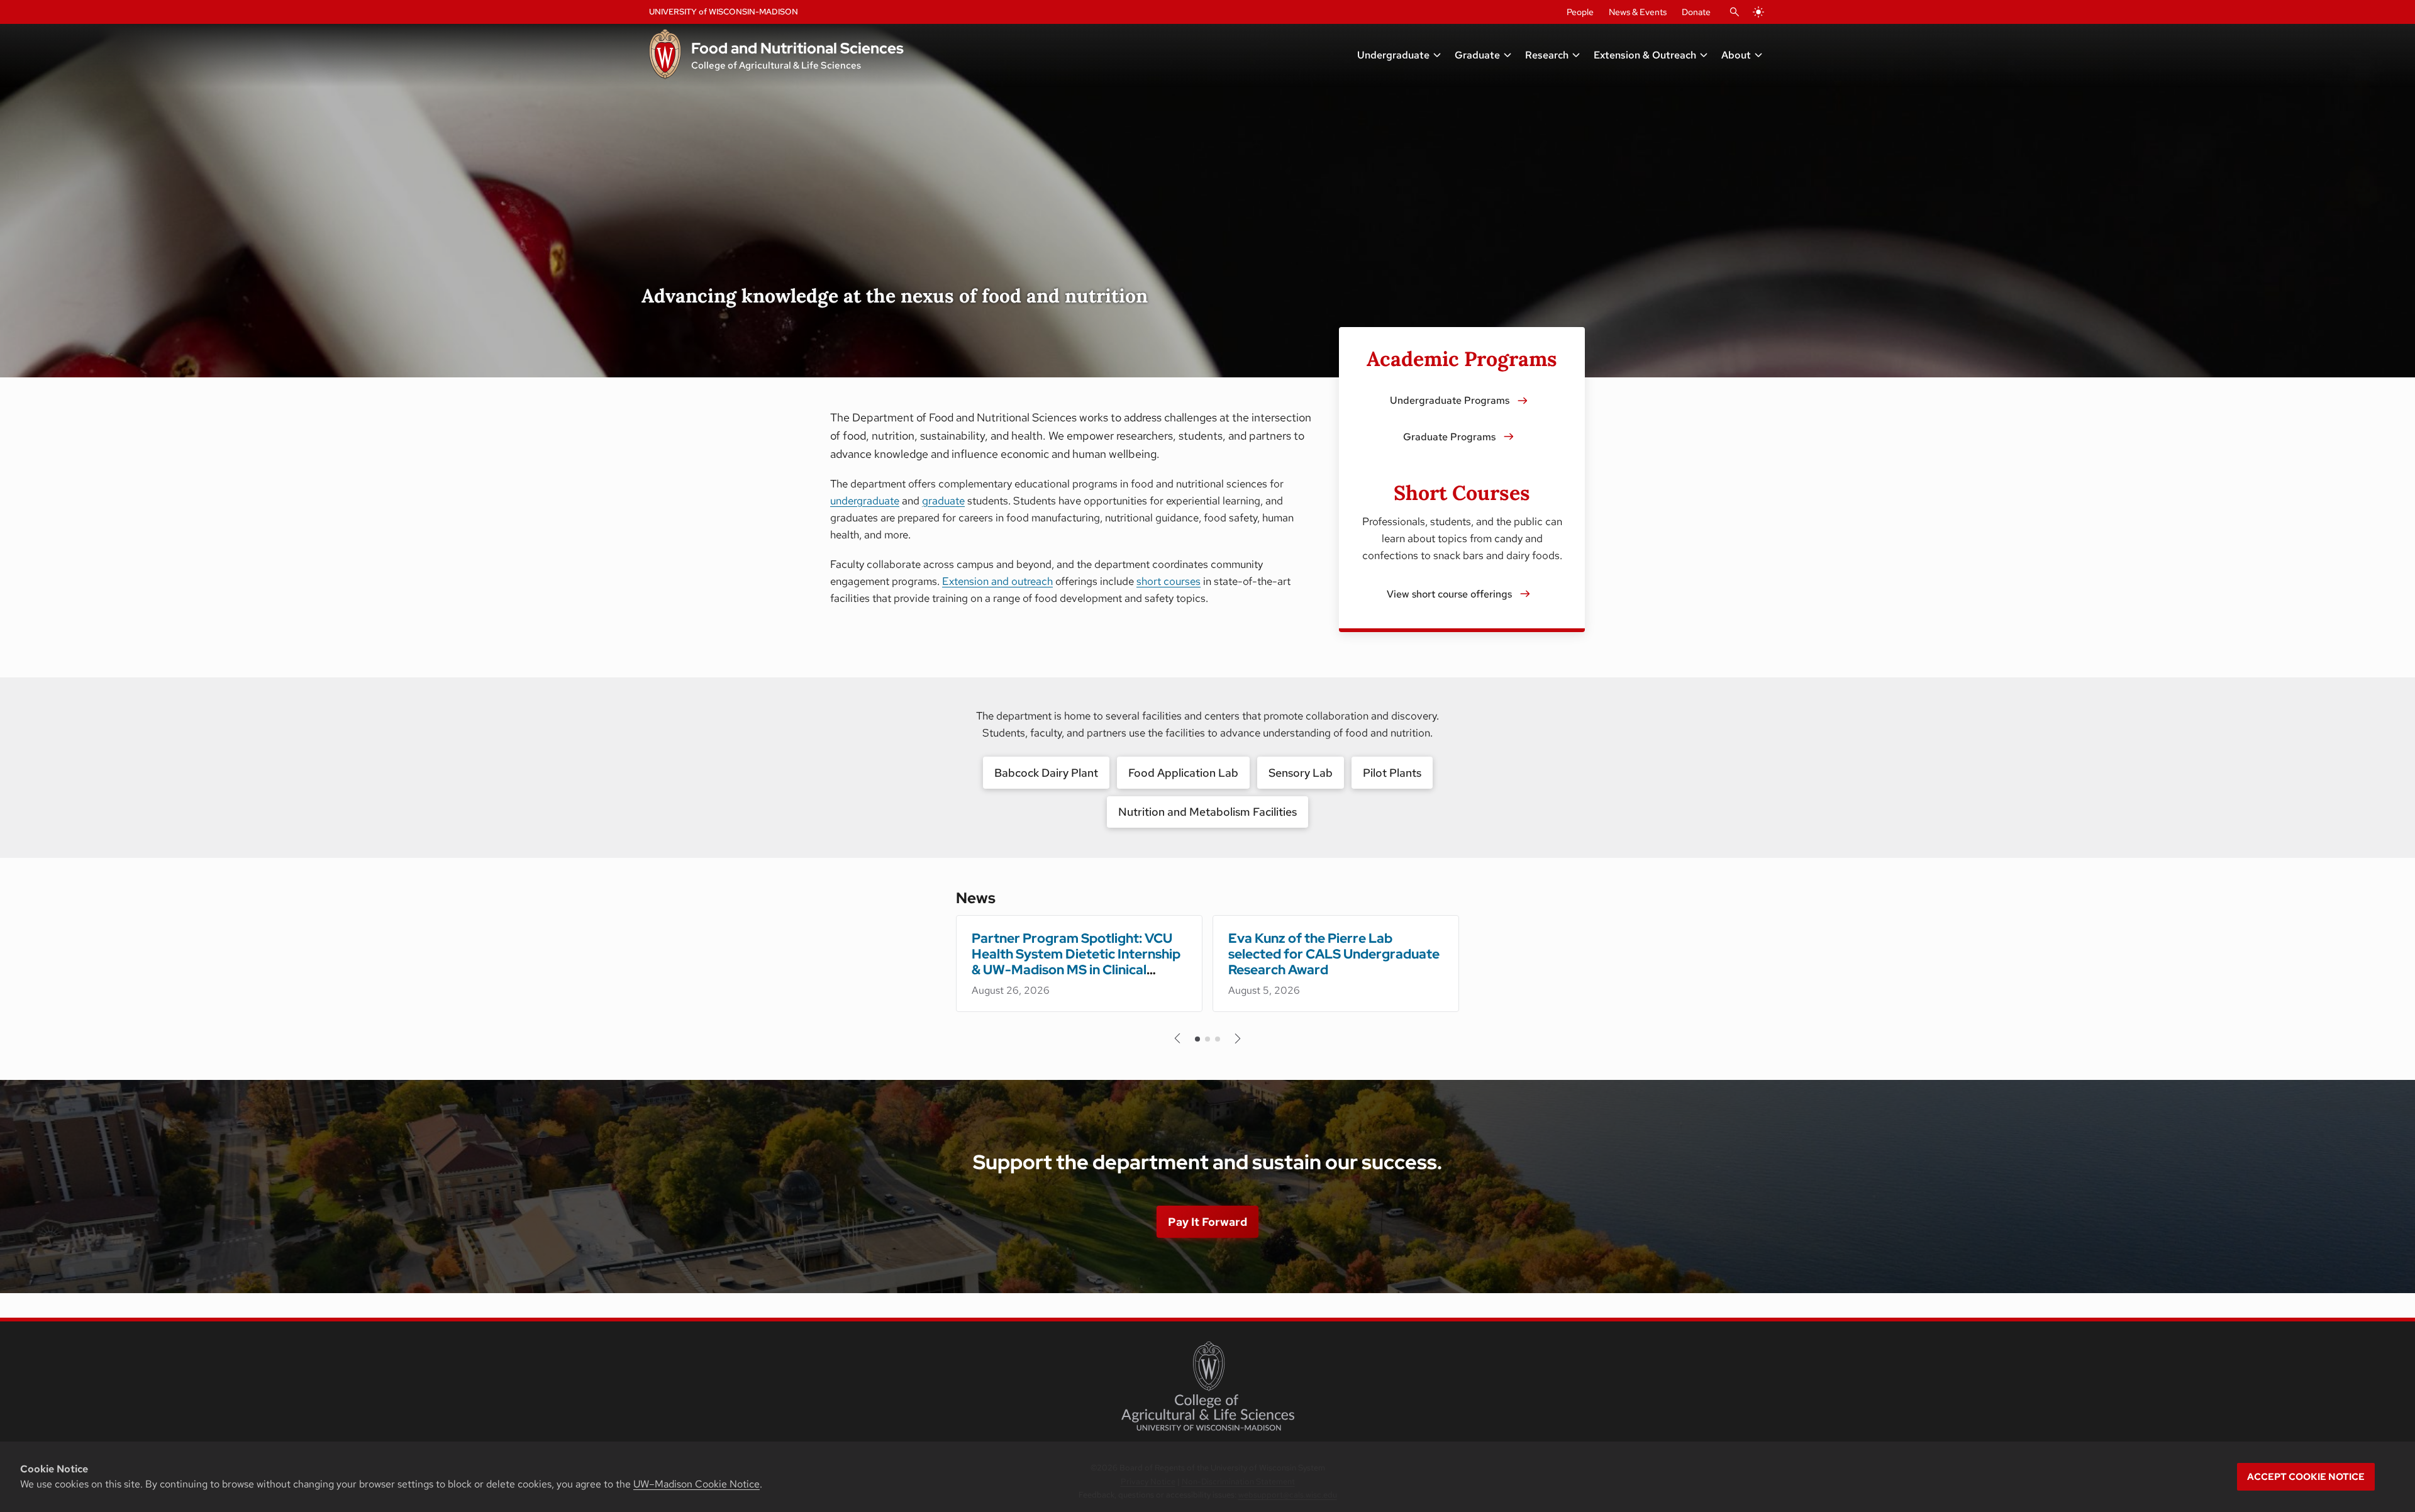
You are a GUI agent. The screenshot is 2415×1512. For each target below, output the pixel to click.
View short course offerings (1449, 594)
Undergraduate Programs (1450, 400)
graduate (943, 501)
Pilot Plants (1392, 773)
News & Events (1638, 12)
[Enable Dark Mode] (1758, 12)
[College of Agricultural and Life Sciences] (1208, 1386)
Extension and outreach (997, 581)
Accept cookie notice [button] (2306, 1477)
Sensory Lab (1301, 773)
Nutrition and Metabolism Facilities (1207, 812)
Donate (1696, 12)
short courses (1169, 581)
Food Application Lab (1183, 773)
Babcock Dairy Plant (1046, 773)
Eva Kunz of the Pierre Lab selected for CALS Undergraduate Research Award (1334, 954)
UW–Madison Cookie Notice (697, 1484)
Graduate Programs (1449, 437)
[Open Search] (1735, 12)
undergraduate (865, 501)
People (1580, 12)
